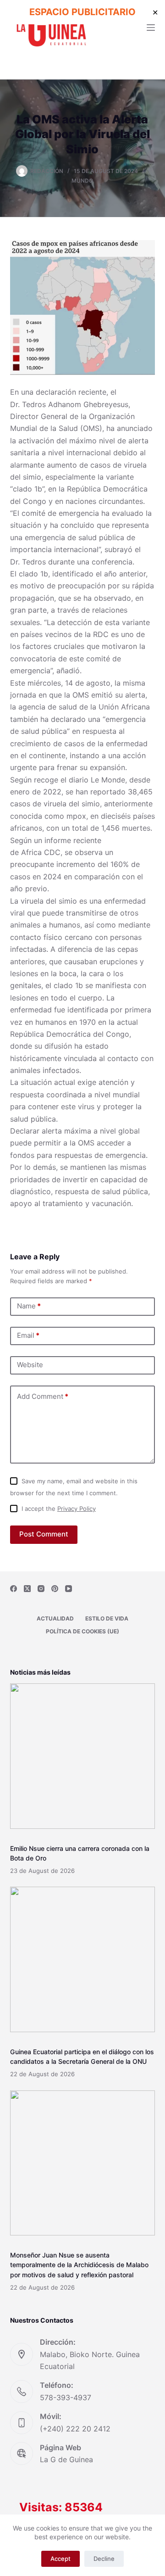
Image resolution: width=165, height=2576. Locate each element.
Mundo (82, 181)
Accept (60, 2559)
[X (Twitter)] (27, 1589)
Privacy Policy (77, 1509)
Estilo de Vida (107, 1618)
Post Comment (44, 1534)
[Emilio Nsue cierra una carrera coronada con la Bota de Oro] (83, 1756)
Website (30, 1365)
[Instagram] (41, 1589)
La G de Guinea (66, 2459)
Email (28, 1335)
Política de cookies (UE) (82, 1631)
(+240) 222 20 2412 (75, 2429)
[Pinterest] (55, 1589)
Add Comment (43, 1396)
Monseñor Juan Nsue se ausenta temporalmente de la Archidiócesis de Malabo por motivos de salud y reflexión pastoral (79, 2265)
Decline (104, 2559)
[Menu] (151, 28)
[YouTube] (69, 1589)
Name (29, 1306)
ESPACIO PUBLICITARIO (82, 12)
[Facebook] (14, 1589)
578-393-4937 (66, 2397)
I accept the (59, 1509)
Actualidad (55, 1618)
